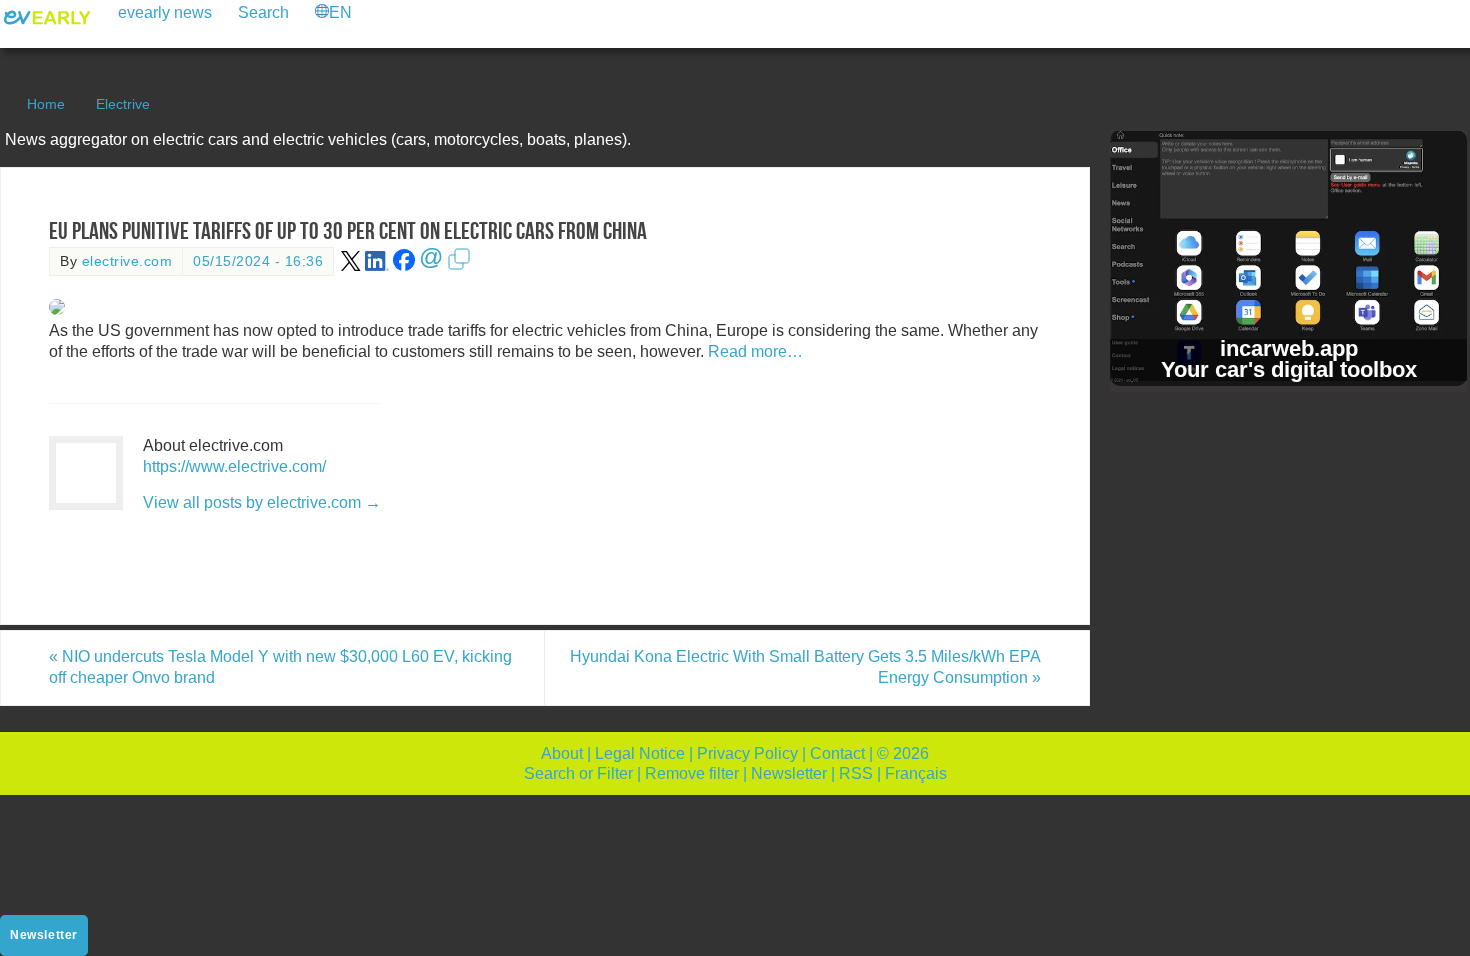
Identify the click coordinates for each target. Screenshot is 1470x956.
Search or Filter (578, 773)
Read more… (755, 351)
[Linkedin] (377, 266)
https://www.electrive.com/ (234, 466)
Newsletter (789, 773)
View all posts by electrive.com (262, 502)
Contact (837, 753)
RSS (856, 773)
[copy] (459, 266)
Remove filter (692, 773)
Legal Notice (640, 753)
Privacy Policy (747, 753)
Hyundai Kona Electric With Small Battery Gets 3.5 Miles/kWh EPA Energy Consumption (805, 667)
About (562, 753)
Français (916, 773)
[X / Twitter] (351, 266)
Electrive (123, 104)
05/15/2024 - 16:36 (258, 261)
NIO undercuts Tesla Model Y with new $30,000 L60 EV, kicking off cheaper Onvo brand (280, 667)
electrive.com (127, 261)
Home (46, 104)
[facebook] (404, 266)
